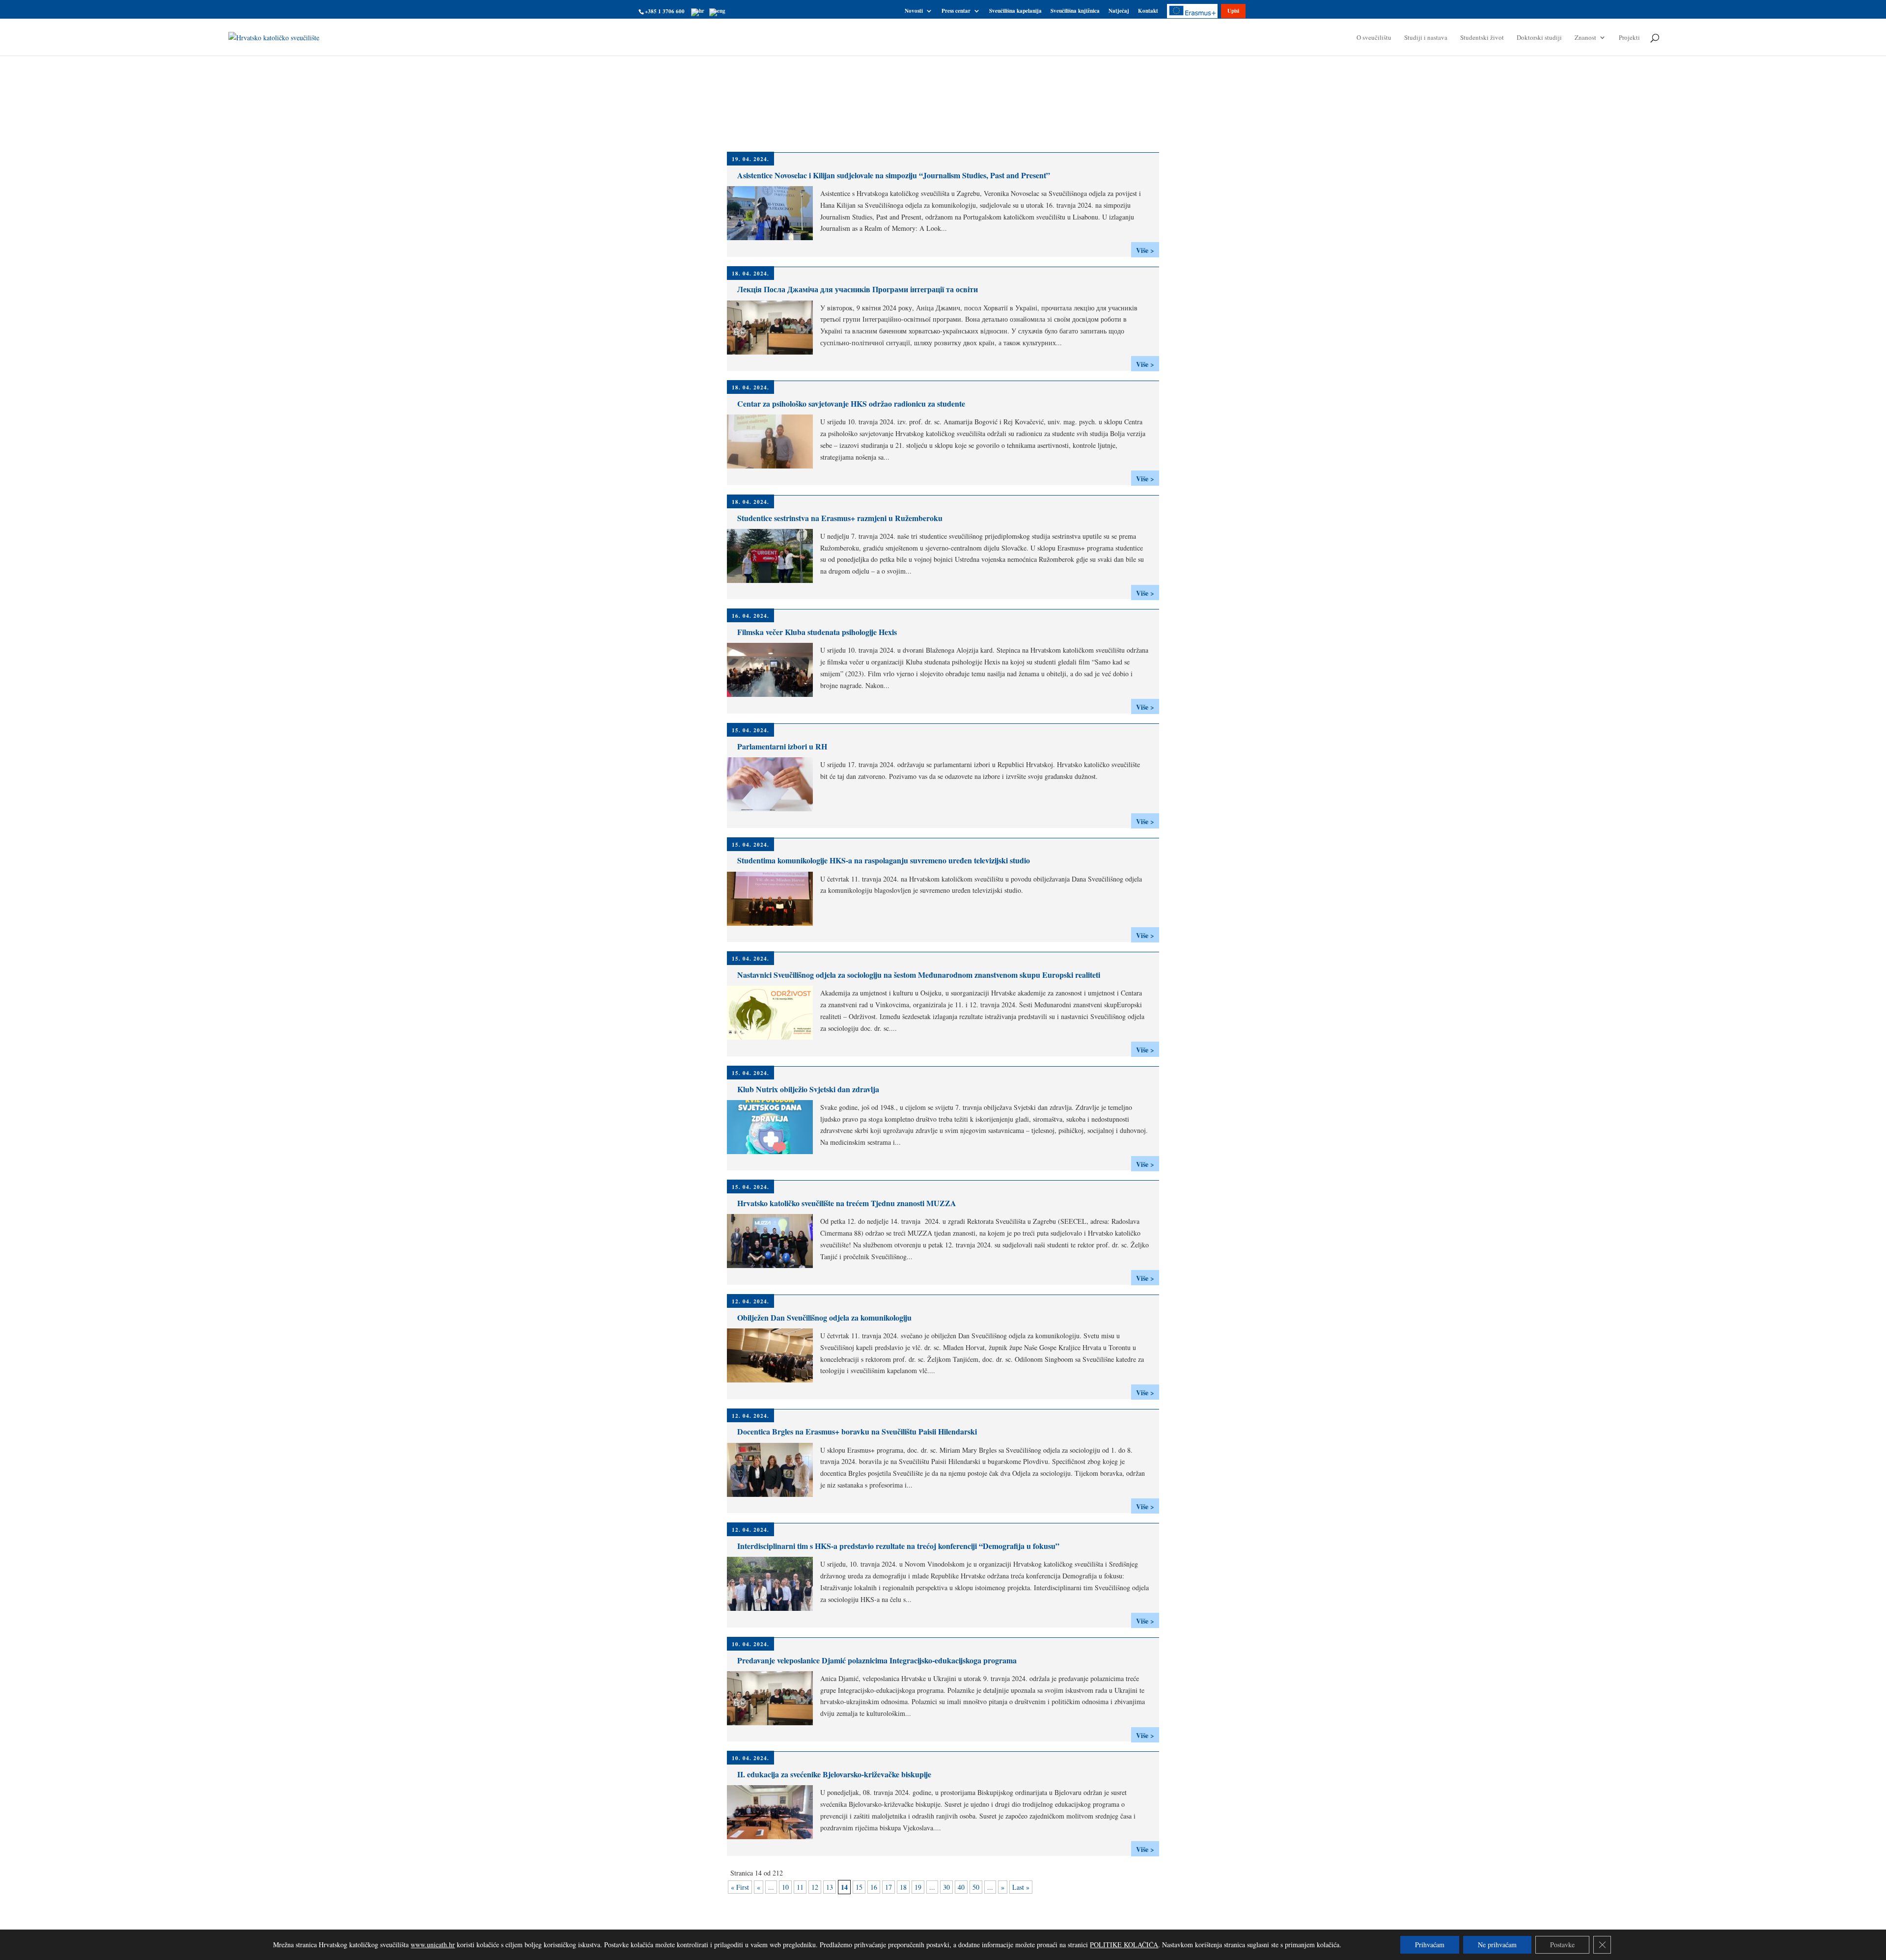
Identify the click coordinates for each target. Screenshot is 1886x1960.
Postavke (1562, 1945)
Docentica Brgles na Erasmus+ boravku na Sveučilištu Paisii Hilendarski (857, 1431)
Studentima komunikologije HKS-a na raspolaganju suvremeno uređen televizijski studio (884, 860)
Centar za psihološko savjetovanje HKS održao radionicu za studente (851, 403)
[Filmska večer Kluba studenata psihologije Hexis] (774, 695)
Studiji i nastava (1426, 38)
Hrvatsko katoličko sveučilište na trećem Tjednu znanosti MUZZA (847, 1203)
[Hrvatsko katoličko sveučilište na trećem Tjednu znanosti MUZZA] (774, 1266)
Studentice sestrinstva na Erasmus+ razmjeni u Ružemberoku (840, 518)
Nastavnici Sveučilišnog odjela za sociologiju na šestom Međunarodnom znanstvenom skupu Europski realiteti (919, 975)
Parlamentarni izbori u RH (782, 746)
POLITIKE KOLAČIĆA (1124, 1945)
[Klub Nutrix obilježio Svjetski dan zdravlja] (774, 1152)
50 (976, 1887)
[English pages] (717, 11)
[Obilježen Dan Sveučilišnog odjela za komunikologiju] (774, 1381)
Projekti (1629, 38)
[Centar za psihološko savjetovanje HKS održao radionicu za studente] (774, 467)
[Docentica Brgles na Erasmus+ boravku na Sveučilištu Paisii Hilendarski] (774, 1495)
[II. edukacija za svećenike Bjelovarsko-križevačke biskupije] (774, 1837)
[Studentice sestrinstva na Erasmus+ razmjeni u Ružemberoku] (774, 581)
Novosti (914, 12)
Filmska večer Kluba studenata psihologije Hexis (817, 632)
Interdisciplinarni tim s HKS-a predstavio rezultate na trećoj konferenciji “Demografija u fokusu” (898, 1546)
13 (830, 1887)
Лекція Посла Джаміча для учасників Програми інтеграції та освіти (858, 289)
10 (785, 1887)
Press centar (956, 12)
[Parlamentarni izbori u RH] (774, 810)
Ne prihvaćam (1497, 1945)
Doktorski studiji (1539, 38)
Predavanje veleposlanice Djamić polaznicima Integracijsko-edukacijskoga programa (877, 1660)
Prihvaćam (1430, 1945)
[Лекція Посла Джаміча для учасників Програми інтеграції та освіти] (774, 353)
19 (918, 1887)
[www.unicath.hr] (698, 11)
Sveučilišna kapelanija (1015, 12)
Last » (1021, 1887)
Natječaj (1119, 12)
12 (815, 1887)
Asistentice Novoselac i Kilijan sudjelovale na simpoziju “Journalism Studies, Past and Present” (894, 175)
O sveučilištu (1374, 38)
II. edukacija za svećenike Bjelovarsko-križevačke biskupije (834, 1774)
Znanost (1585, 38)
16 (874, 1887)
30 (946, 1887)
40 (961, 1887)
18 (903, 1887)
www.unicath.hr (433, 1945)
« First (740, 1887)
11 (800, 1887)
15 (859, 1887)
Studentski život (1482, 38)
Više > (1145, 250)
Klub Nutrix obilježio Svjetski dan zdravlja (808, 1089)
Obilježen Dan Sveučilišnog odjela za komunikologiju (824, 1317)
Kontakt (1148, 12)
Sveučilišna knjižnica (1075, 12)
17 (888, 1887)
